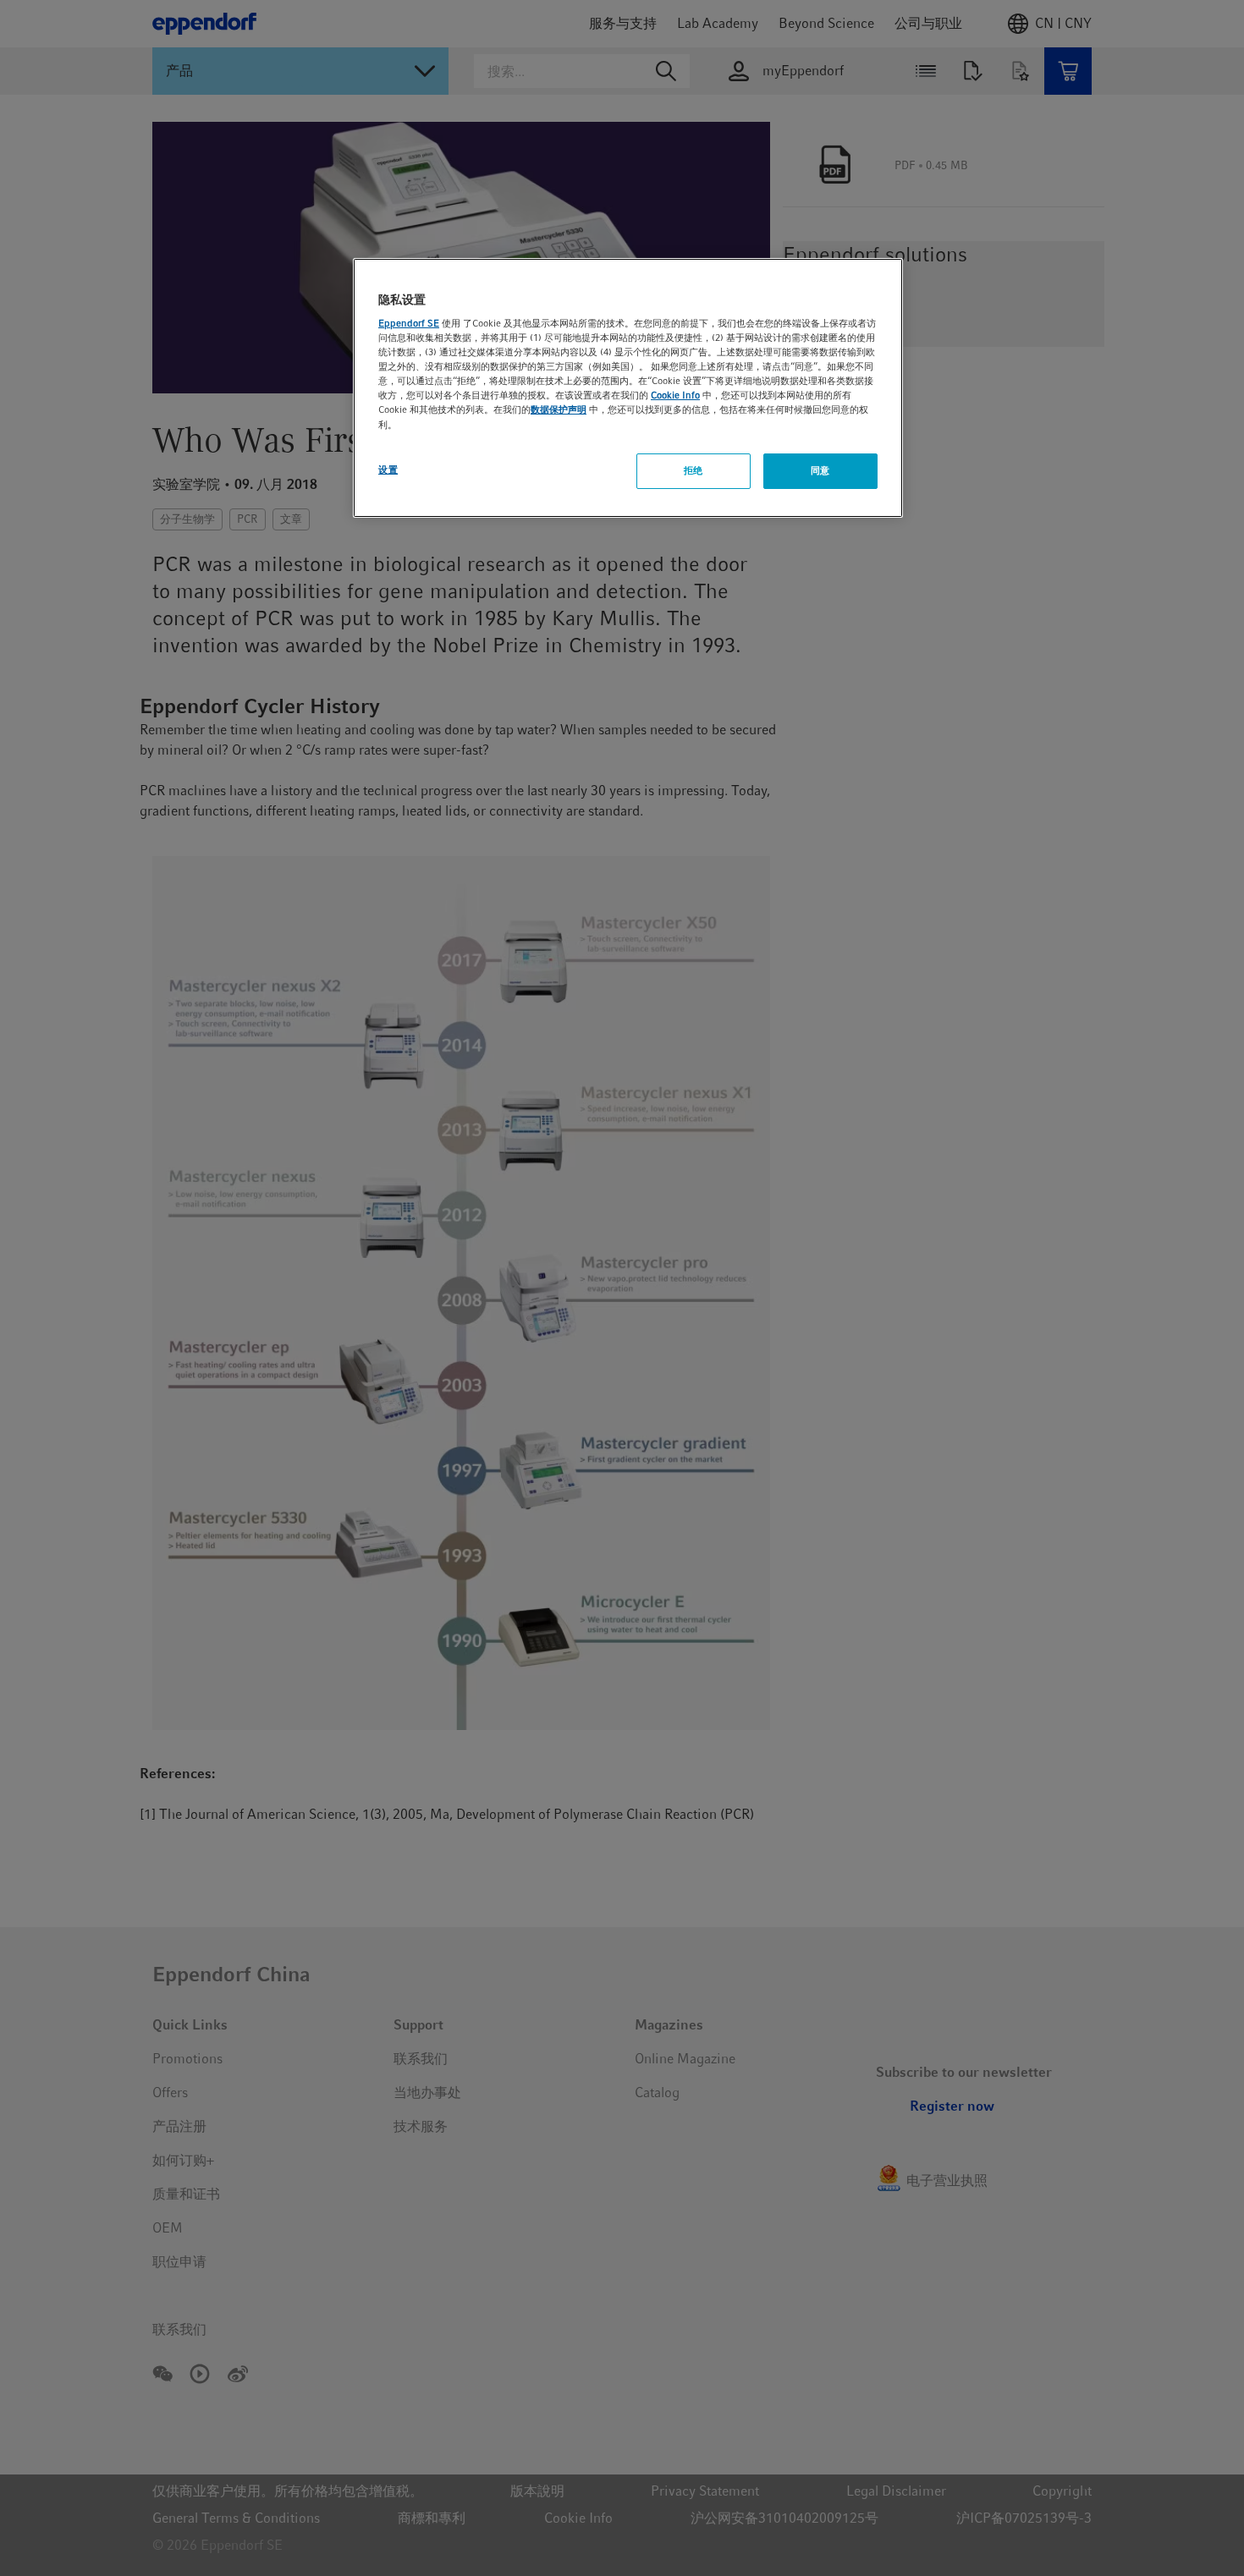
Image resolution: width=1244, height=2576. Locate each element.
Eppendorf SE (409, 323)
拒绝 (694, 470)
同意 (820, 470)
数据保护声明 (559, 409)
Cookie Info (675, 395)
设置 (388, 470)
